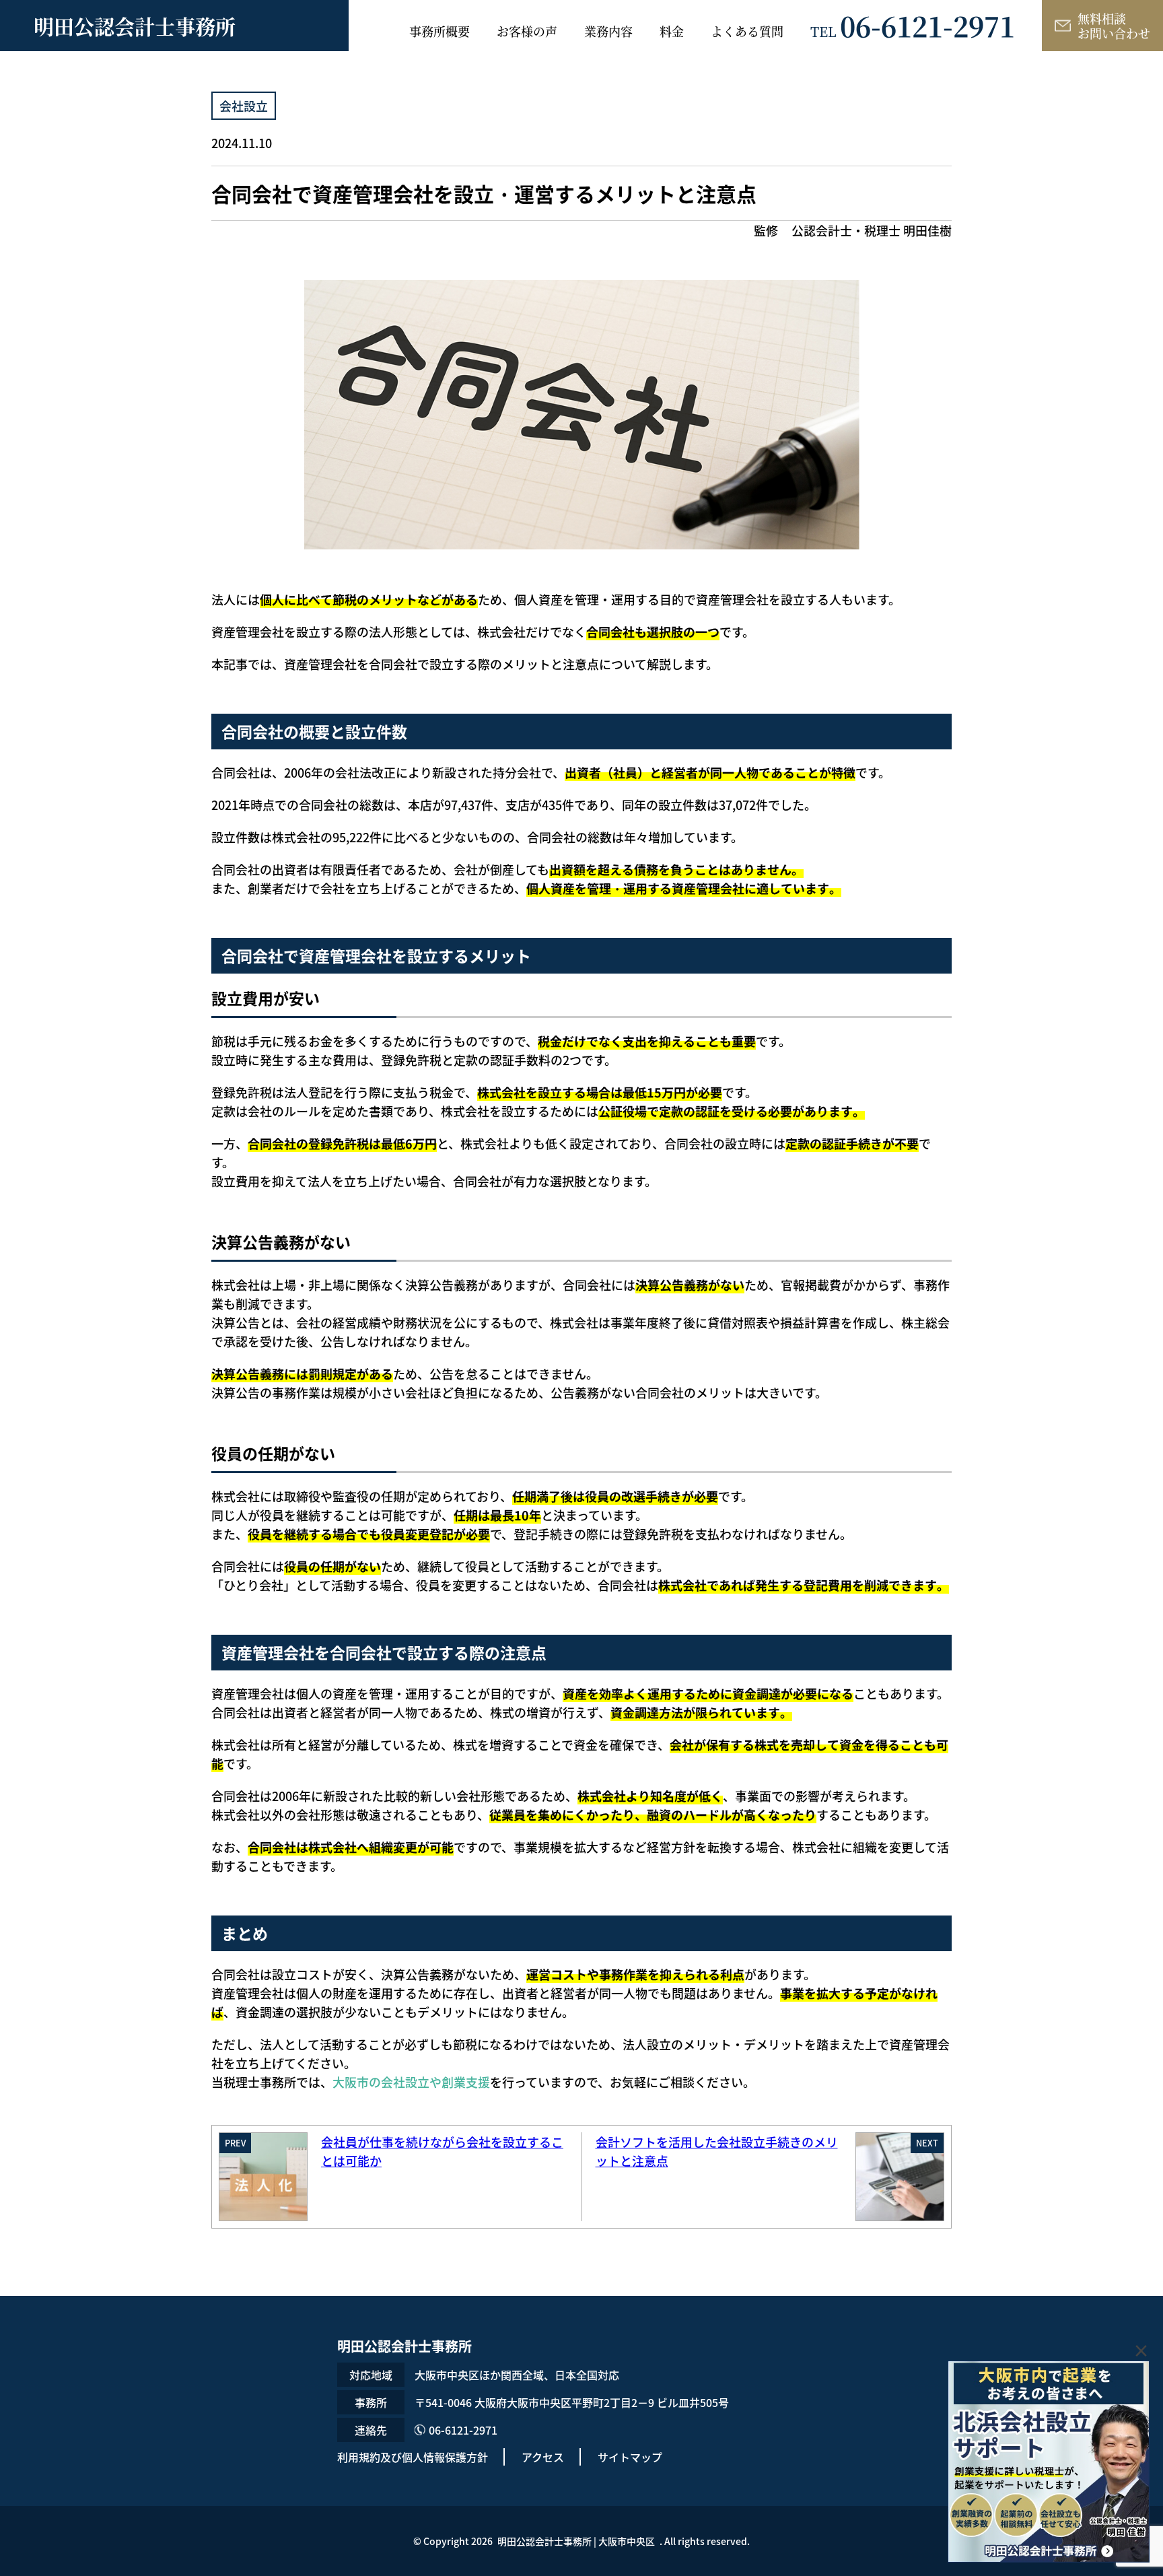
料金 (672, 31)
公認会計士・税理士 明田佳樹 (872, 230)
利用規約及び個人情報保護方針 (413, 2457)
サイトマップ (630, 2457)
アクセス (543, 2457)
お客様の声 (527, 31)
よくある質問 (747, 31)
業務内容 (608, 31)
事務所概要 (439, 31)
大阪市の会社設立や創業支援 (411, 2082)
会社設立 (244, 106)
